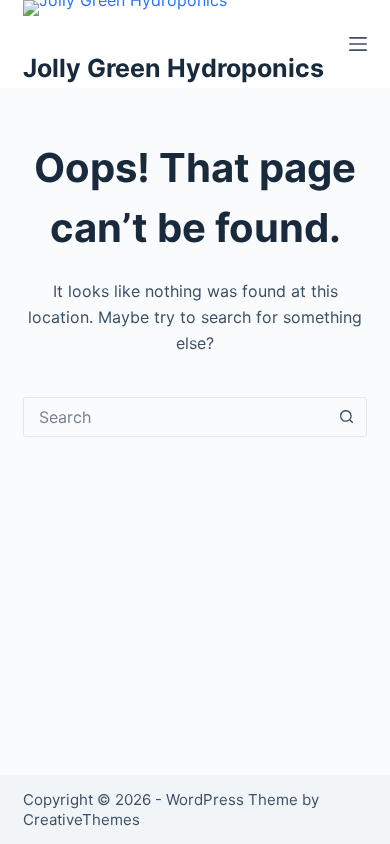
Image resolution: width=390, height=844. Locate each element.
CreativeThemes (81, 819)
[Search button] (347, 417)
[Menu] (358, 44)
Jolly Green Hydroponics (173, 68)
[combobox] (175, 417)
